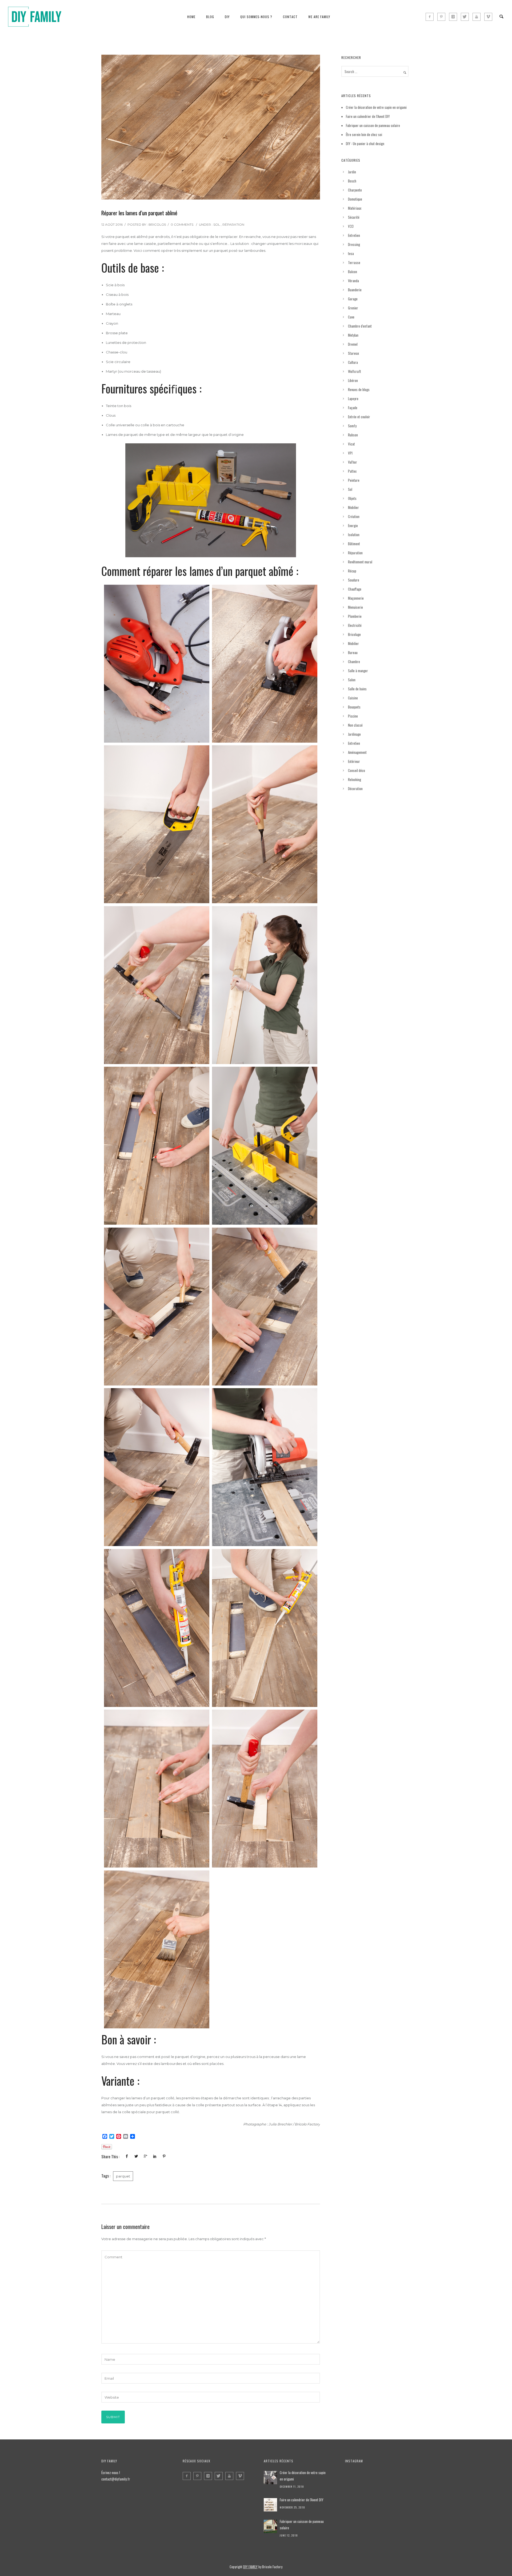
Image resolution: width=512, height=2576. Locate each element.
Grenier (353, 308)
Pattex (352, 471)
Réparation (233, 224)
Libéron (353, 380)
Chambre (354, 662)
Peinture (354, 480)
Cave (351, 317)
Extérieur (354, 761)
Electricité (355, 625)
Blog (210, 17)
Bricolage (354, 634)
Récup (352, 571)
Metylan (353, 335)
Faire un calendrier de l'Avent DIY (302, 2500)
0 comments (182, 224)
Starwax (353, 353)
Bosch (352, 181)
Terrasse (354, 262)
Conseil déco (357, 770)
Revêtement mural (360, 562)
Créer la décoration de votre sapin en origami (376, 107)
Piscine (353, 716)
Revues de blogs (359, 389)
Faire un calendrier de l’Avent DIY (368, 116)
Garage (353, 299)
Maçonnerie (356, 598)
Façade (353, 408)
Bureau (353, 652)
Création (354, 516)
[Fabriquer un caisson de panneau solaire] (270, 2526)
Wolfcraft (355, 371)
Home (191, 17)
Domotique (355, 199)
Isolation (354, 535)
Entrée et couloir (359, 417)
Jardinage (354, 734)
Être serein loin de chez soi (364, 134)
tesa (351, 253)
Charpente (355, 190)
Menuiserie (355, 607)
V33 (351, 226)
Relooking (355, 779)
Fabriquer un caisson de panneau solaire (373, 125)
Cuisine (353, 698)
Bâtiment (354, 544)
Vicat (351, 444)
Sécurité (354, 217)
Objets (352, 498)
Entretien (354, 235)
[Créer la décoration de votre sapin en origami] (270, 2478)
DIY (227, 17)
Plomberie (355, 616)
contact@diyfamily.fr (116, 2479)
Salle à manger (358, 671)
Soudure (354, 580)
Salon (352, 680)
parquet (123, 2176)
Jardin (352, 172)
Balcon (353, 272)
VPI (350, 453)
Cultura (353, 362)
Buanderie (355, 290)
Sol (217, 224)
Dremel (353, 344)
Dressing (354, 244)
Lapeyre (353, 399)
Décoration (355, 789)
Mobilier (353, 507)
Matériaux (355, 208)
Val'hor (353, 462)
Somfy (352, 426)
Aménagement (357, 752)
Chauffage (355, 589)
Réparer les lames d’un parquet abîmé (139, 213)
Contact (290, 17)
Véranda (353, 281)
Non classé (355, 725)
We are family (319, 17)
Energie (353, 525)
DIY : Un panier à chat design (365, 144)
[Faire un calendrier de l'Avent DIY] (270, 2505)
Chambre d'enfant (360, 326)
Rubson (353, 435)
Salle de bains (357, 689)
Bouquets (354, 707)
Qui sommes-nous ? (256, 17)
